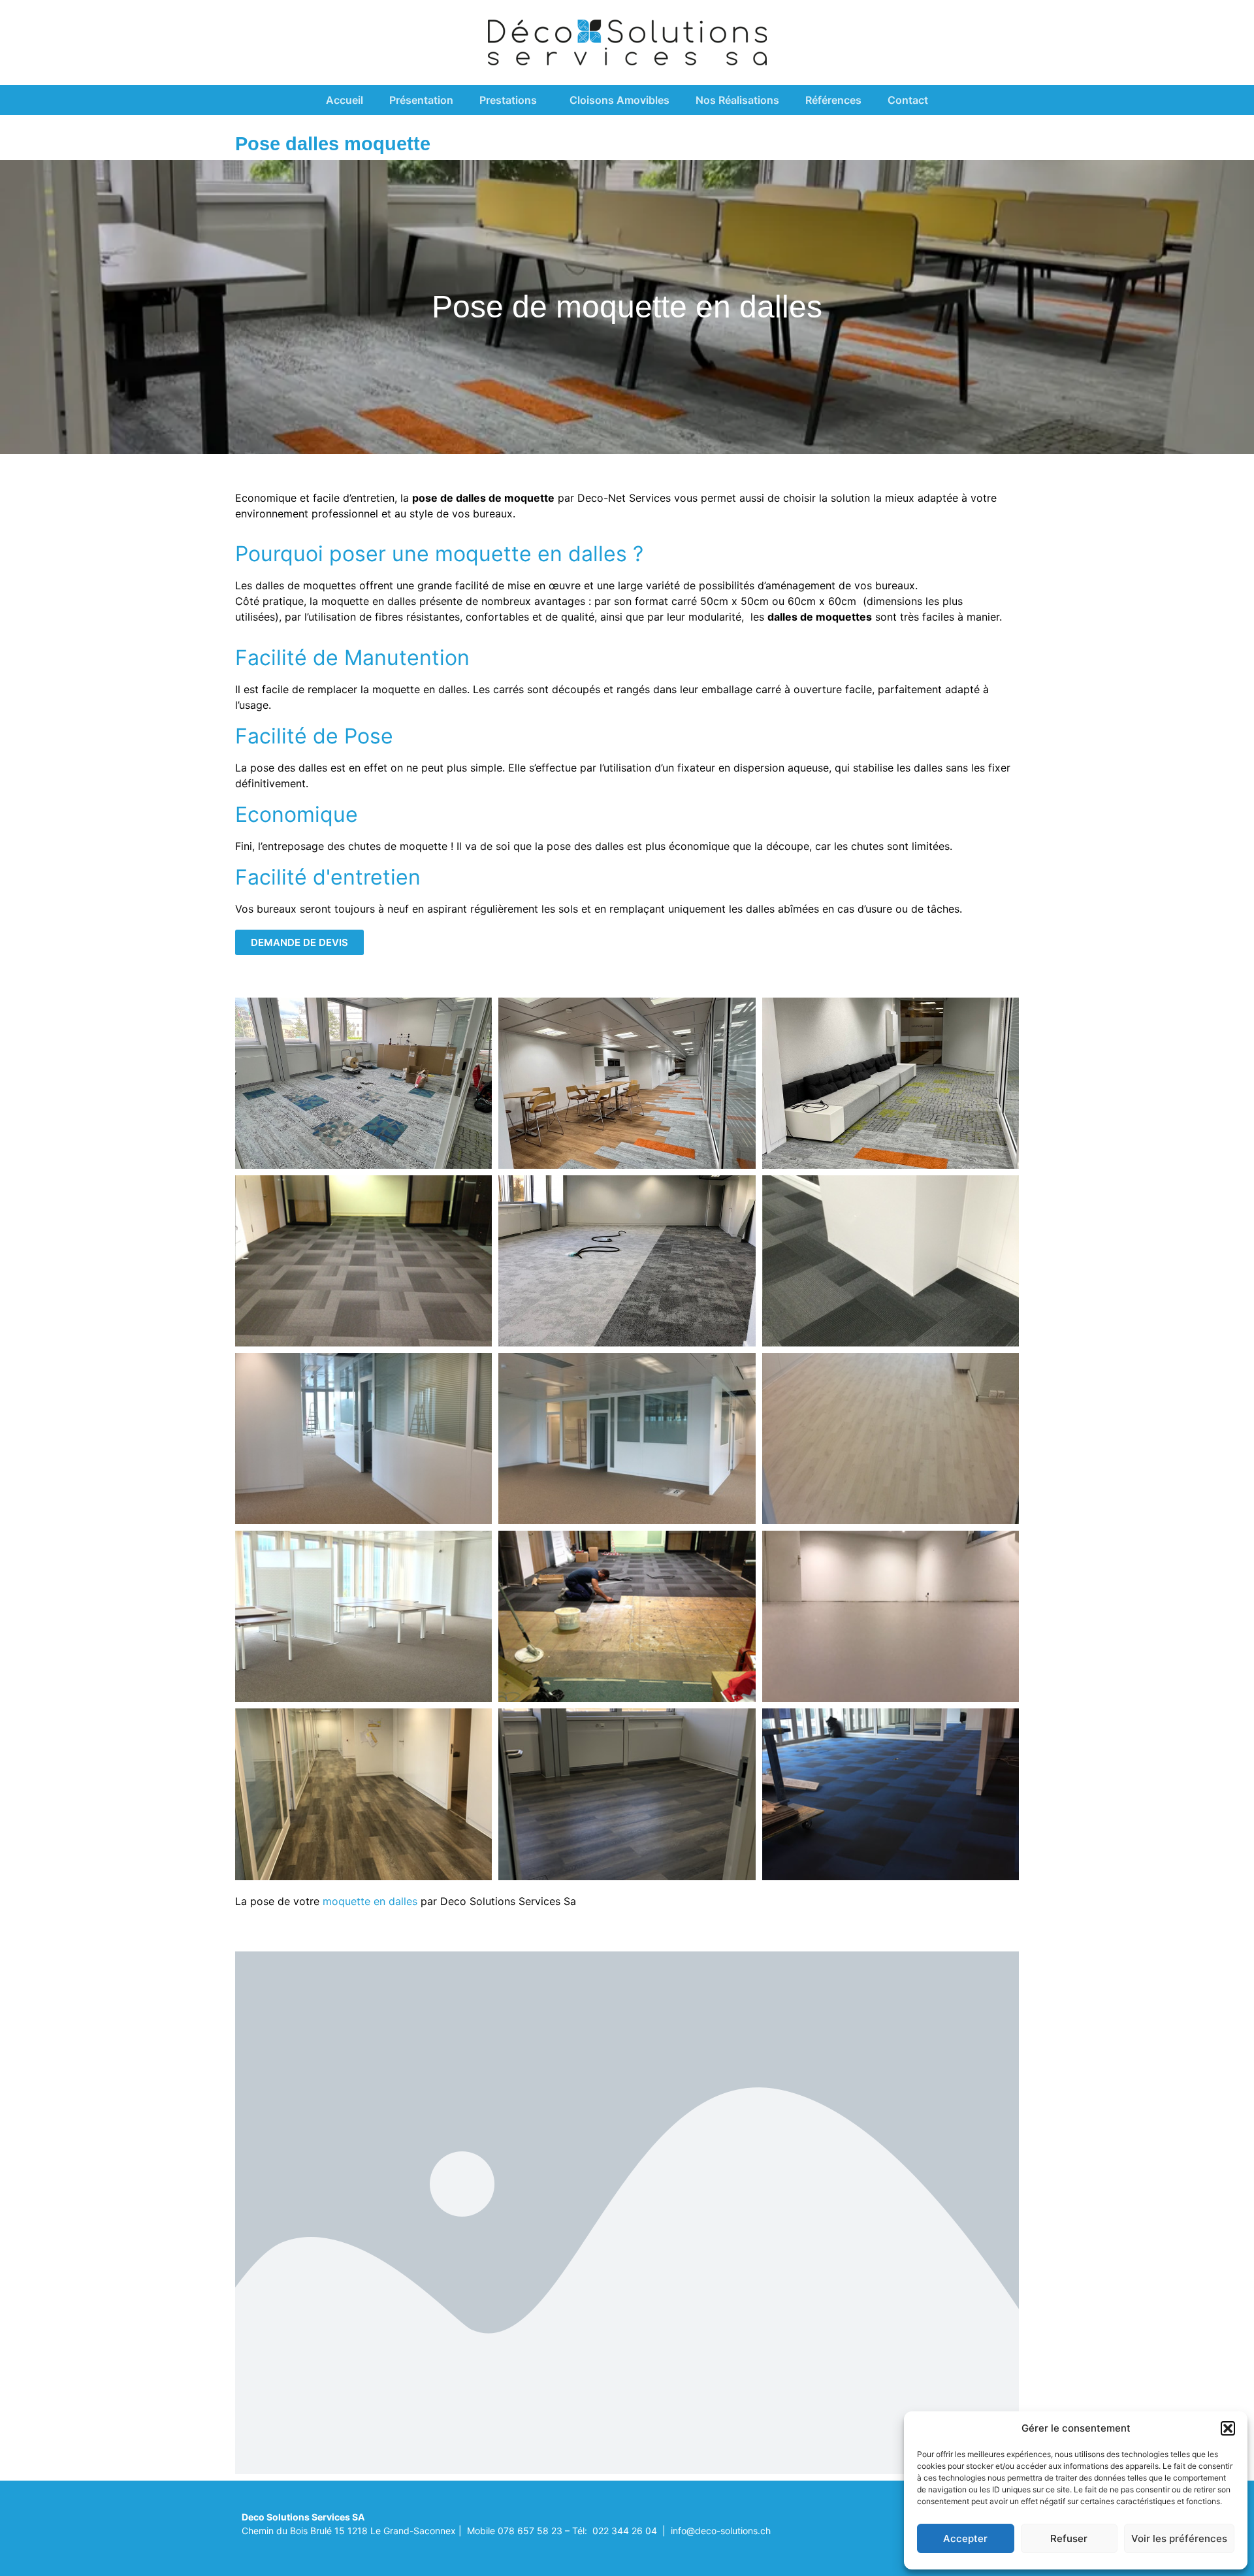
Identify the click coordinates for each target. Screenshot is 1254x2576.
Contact (908, 100)
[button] (1228, 2428)
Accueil (345, 100)
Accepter (965, 2538)
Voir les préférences (1179, 2538)
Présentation (421, 100)
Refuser (1069, 2538)
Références (833, 100)
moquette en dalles (370, 1901)
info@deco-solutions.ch (721, 2531)
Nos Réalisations (737, 100)
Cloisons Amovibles (619, 100)
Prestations (508, 100)
